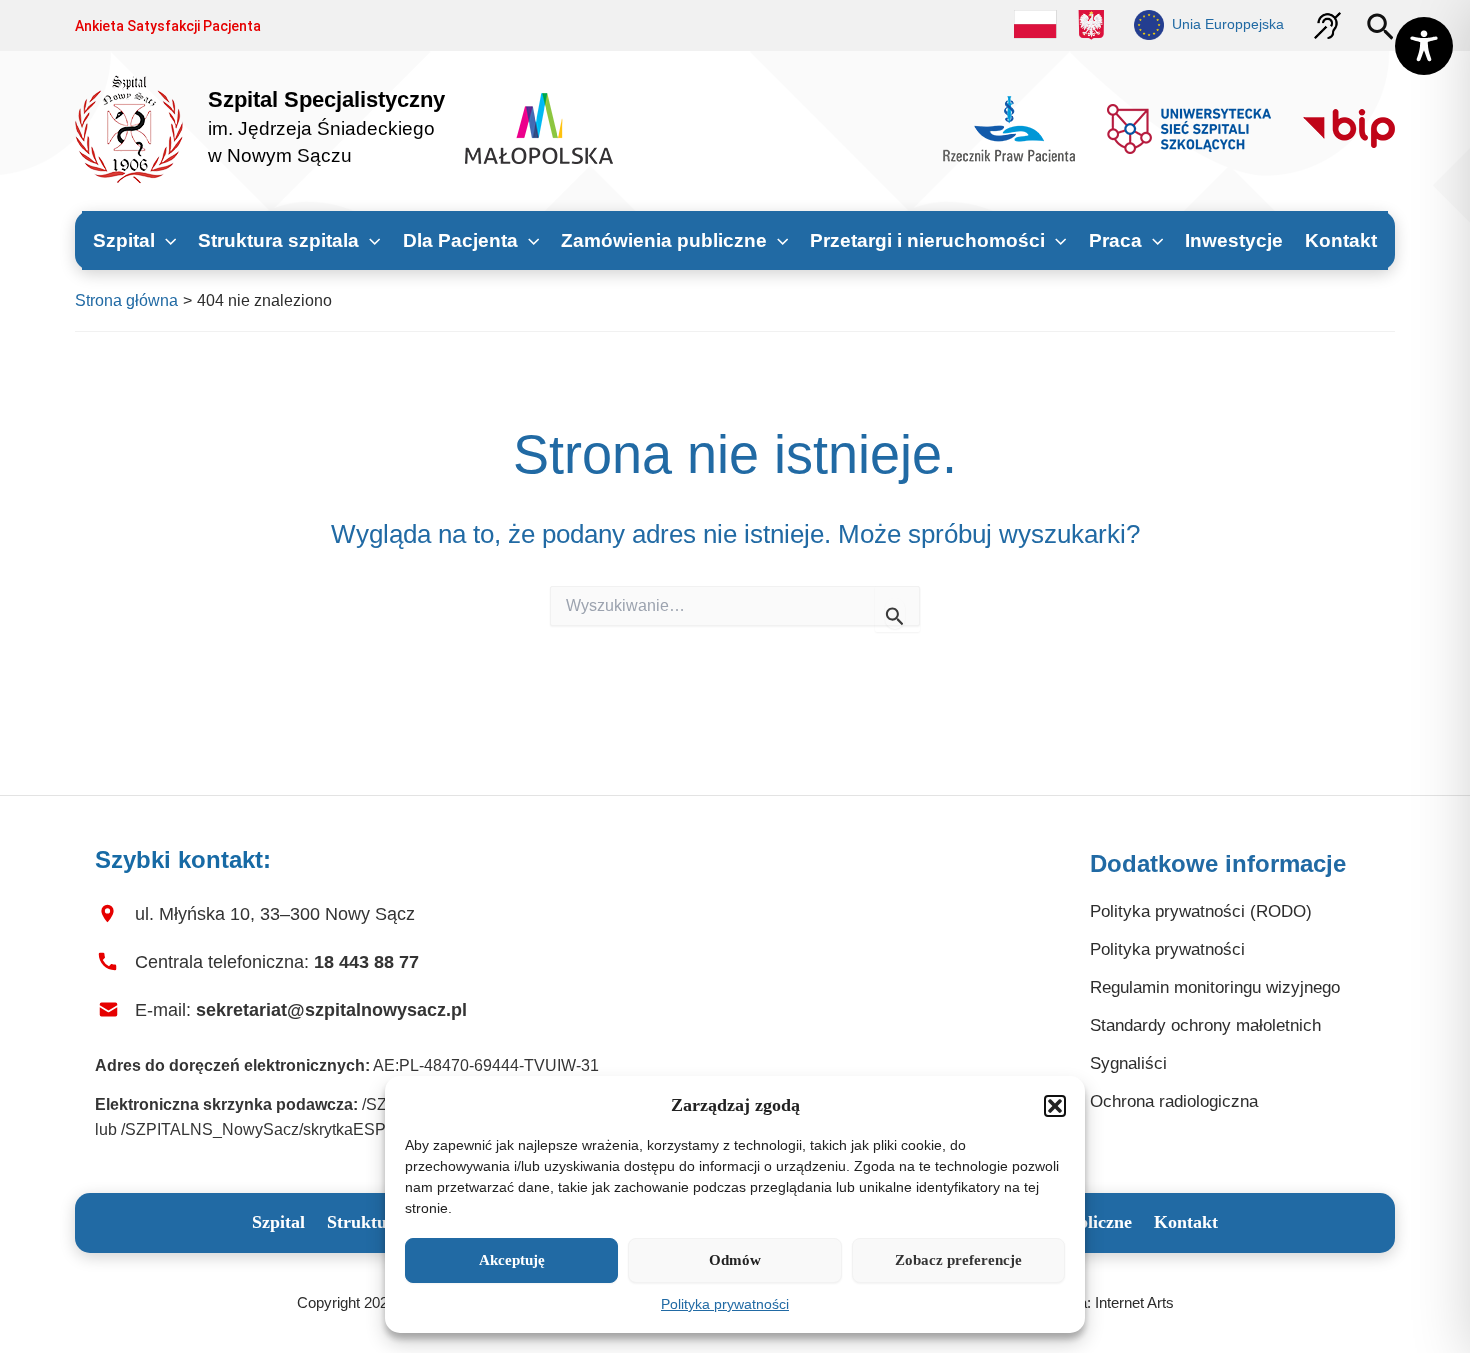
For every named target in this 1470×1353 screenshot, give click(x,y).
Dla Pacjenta (460, 240)
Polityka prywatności (725, 1304)
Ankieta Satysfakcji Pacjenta (168, 26)
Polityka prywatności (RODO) (1201, 911)
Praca (1115, 240)
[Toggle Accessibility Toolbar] (1424, 46)
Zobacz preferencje (958, 1260)
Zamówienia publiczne (664, 240)
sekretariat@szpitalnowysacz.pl (331, 1010)
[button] (1055, 1106)
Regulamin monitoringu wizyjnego (1215, 987)
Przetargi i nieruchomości (927, 240)
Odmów (735, 1260)
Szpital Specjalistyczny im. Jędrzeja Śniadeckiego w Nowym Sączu (326, 128)
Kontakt (1341, 240)
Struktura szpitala (278, 240)
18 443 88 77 (366, 962)
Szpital (124, 240)
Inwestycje (1234, 240)
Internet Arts (1134, 1302)
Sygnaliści (1128, 1063)
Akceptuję (512, 1260)
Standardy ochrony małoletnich (1205, 1025)
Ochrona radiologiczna (1174, 1101)
